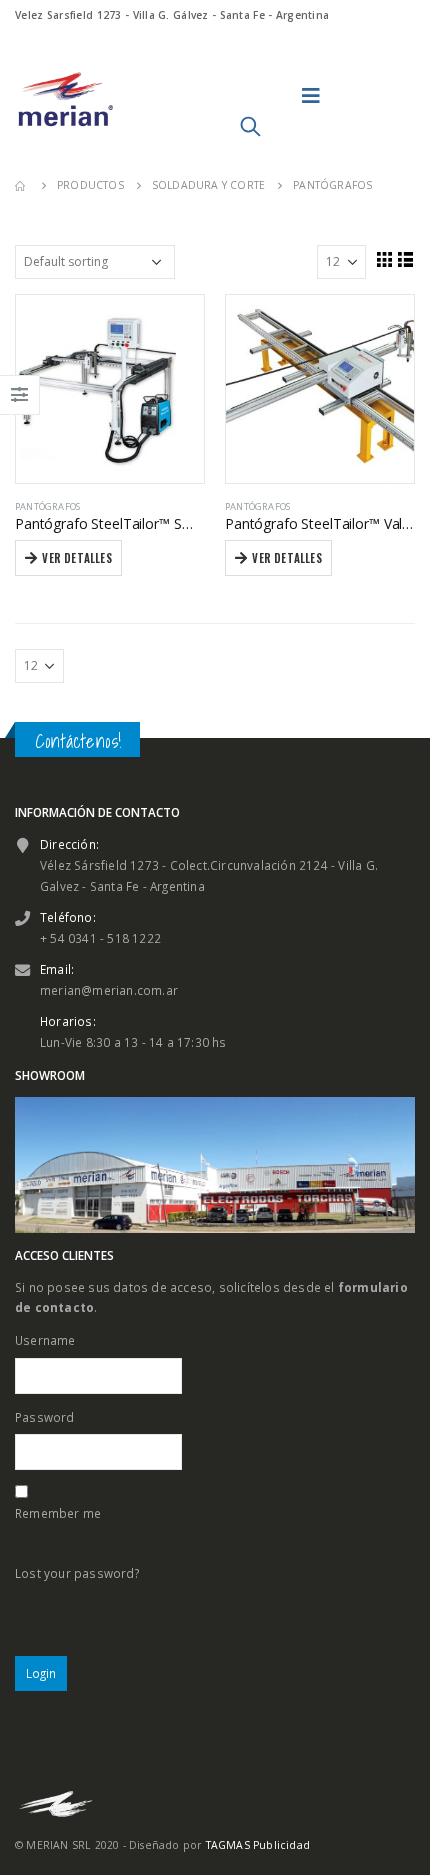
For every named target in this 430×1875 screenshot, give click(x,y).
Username (45, 1340)
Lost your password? (77, 1573)
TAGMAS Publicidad (258, 1845)
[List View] (406, 259)
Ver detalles (76, 558)
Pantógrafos (47, 506)
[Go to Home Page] (22, 185)
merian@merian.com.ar (109, 990)
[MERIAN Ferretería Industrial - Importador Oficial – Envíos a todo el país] (65, 96)
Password (45, 1417)
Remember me (58, 1513)
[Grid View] (384, 259)
